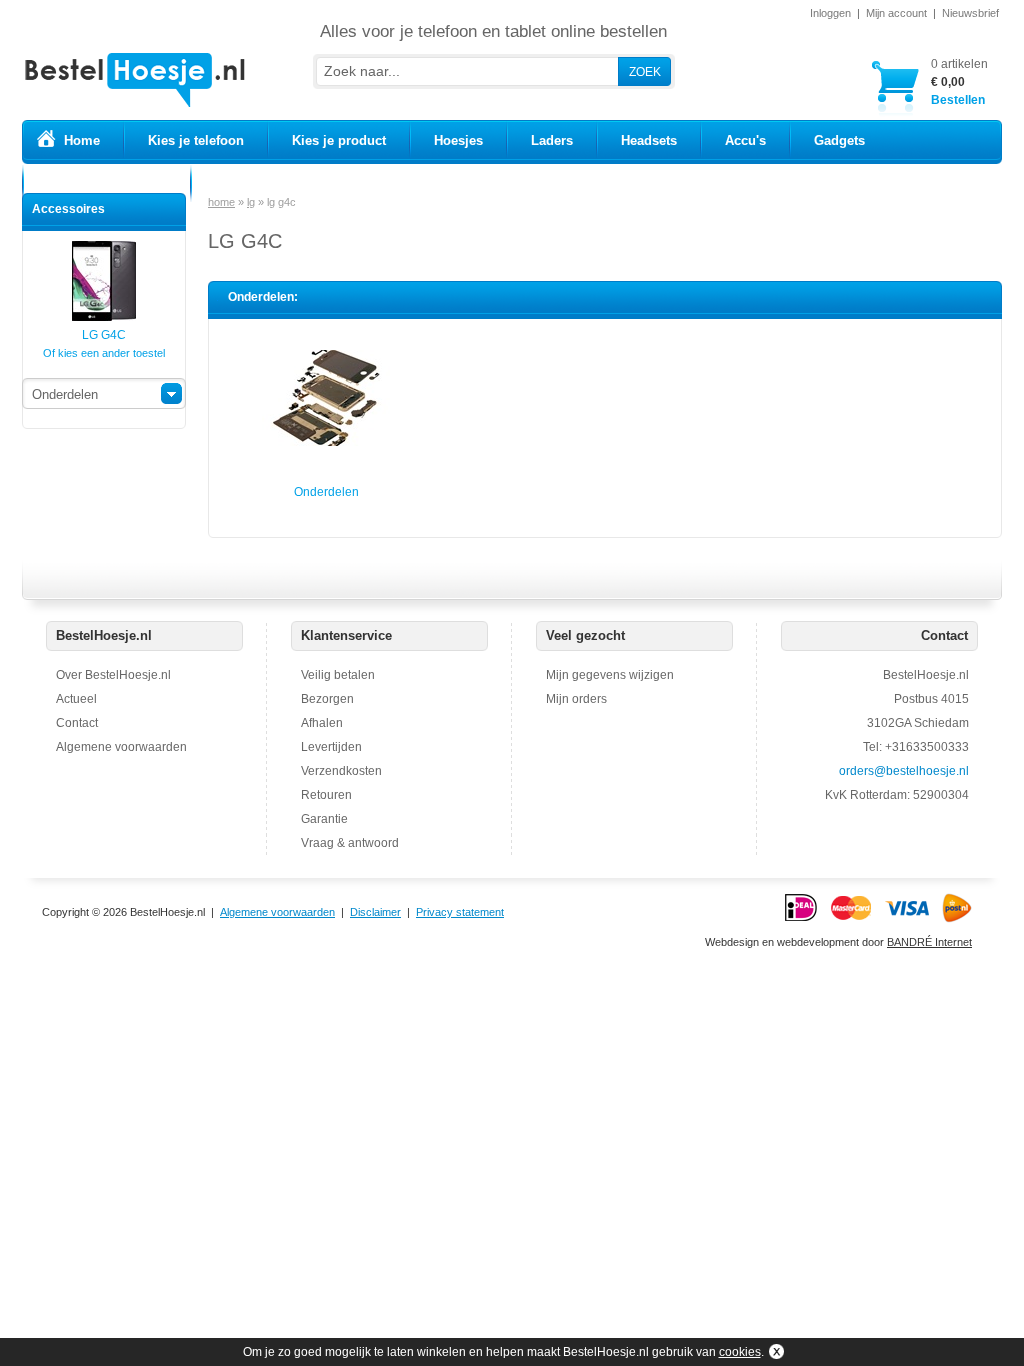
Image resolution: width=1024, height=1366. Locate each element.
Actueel (76, 699)
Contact (77, 723)
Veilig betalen (338, 675)
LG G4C (104, 335)
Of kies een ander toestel (104, 353)
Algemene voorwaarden (121, 747)
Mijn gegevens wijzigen (610, 675)
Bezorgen (327, 699)
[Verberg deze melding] (774, 1352)
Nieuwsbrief (970, 13)
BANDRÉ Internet (929, 942)
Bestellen (959, 82)
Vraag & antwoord (350, 843)
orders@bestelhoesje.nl (904, 771)
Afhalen (322, 723)
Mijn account (896, 13)
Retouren (326, 795)
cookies (740, 1352)
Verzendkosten (341, 771)
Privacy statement (460, 912)
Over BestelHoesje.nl (113, 675)
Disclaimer (375, 912)
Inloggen (830, 13)
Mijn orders (576, 699)
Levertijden (331, 747)
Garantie (324, 819)
